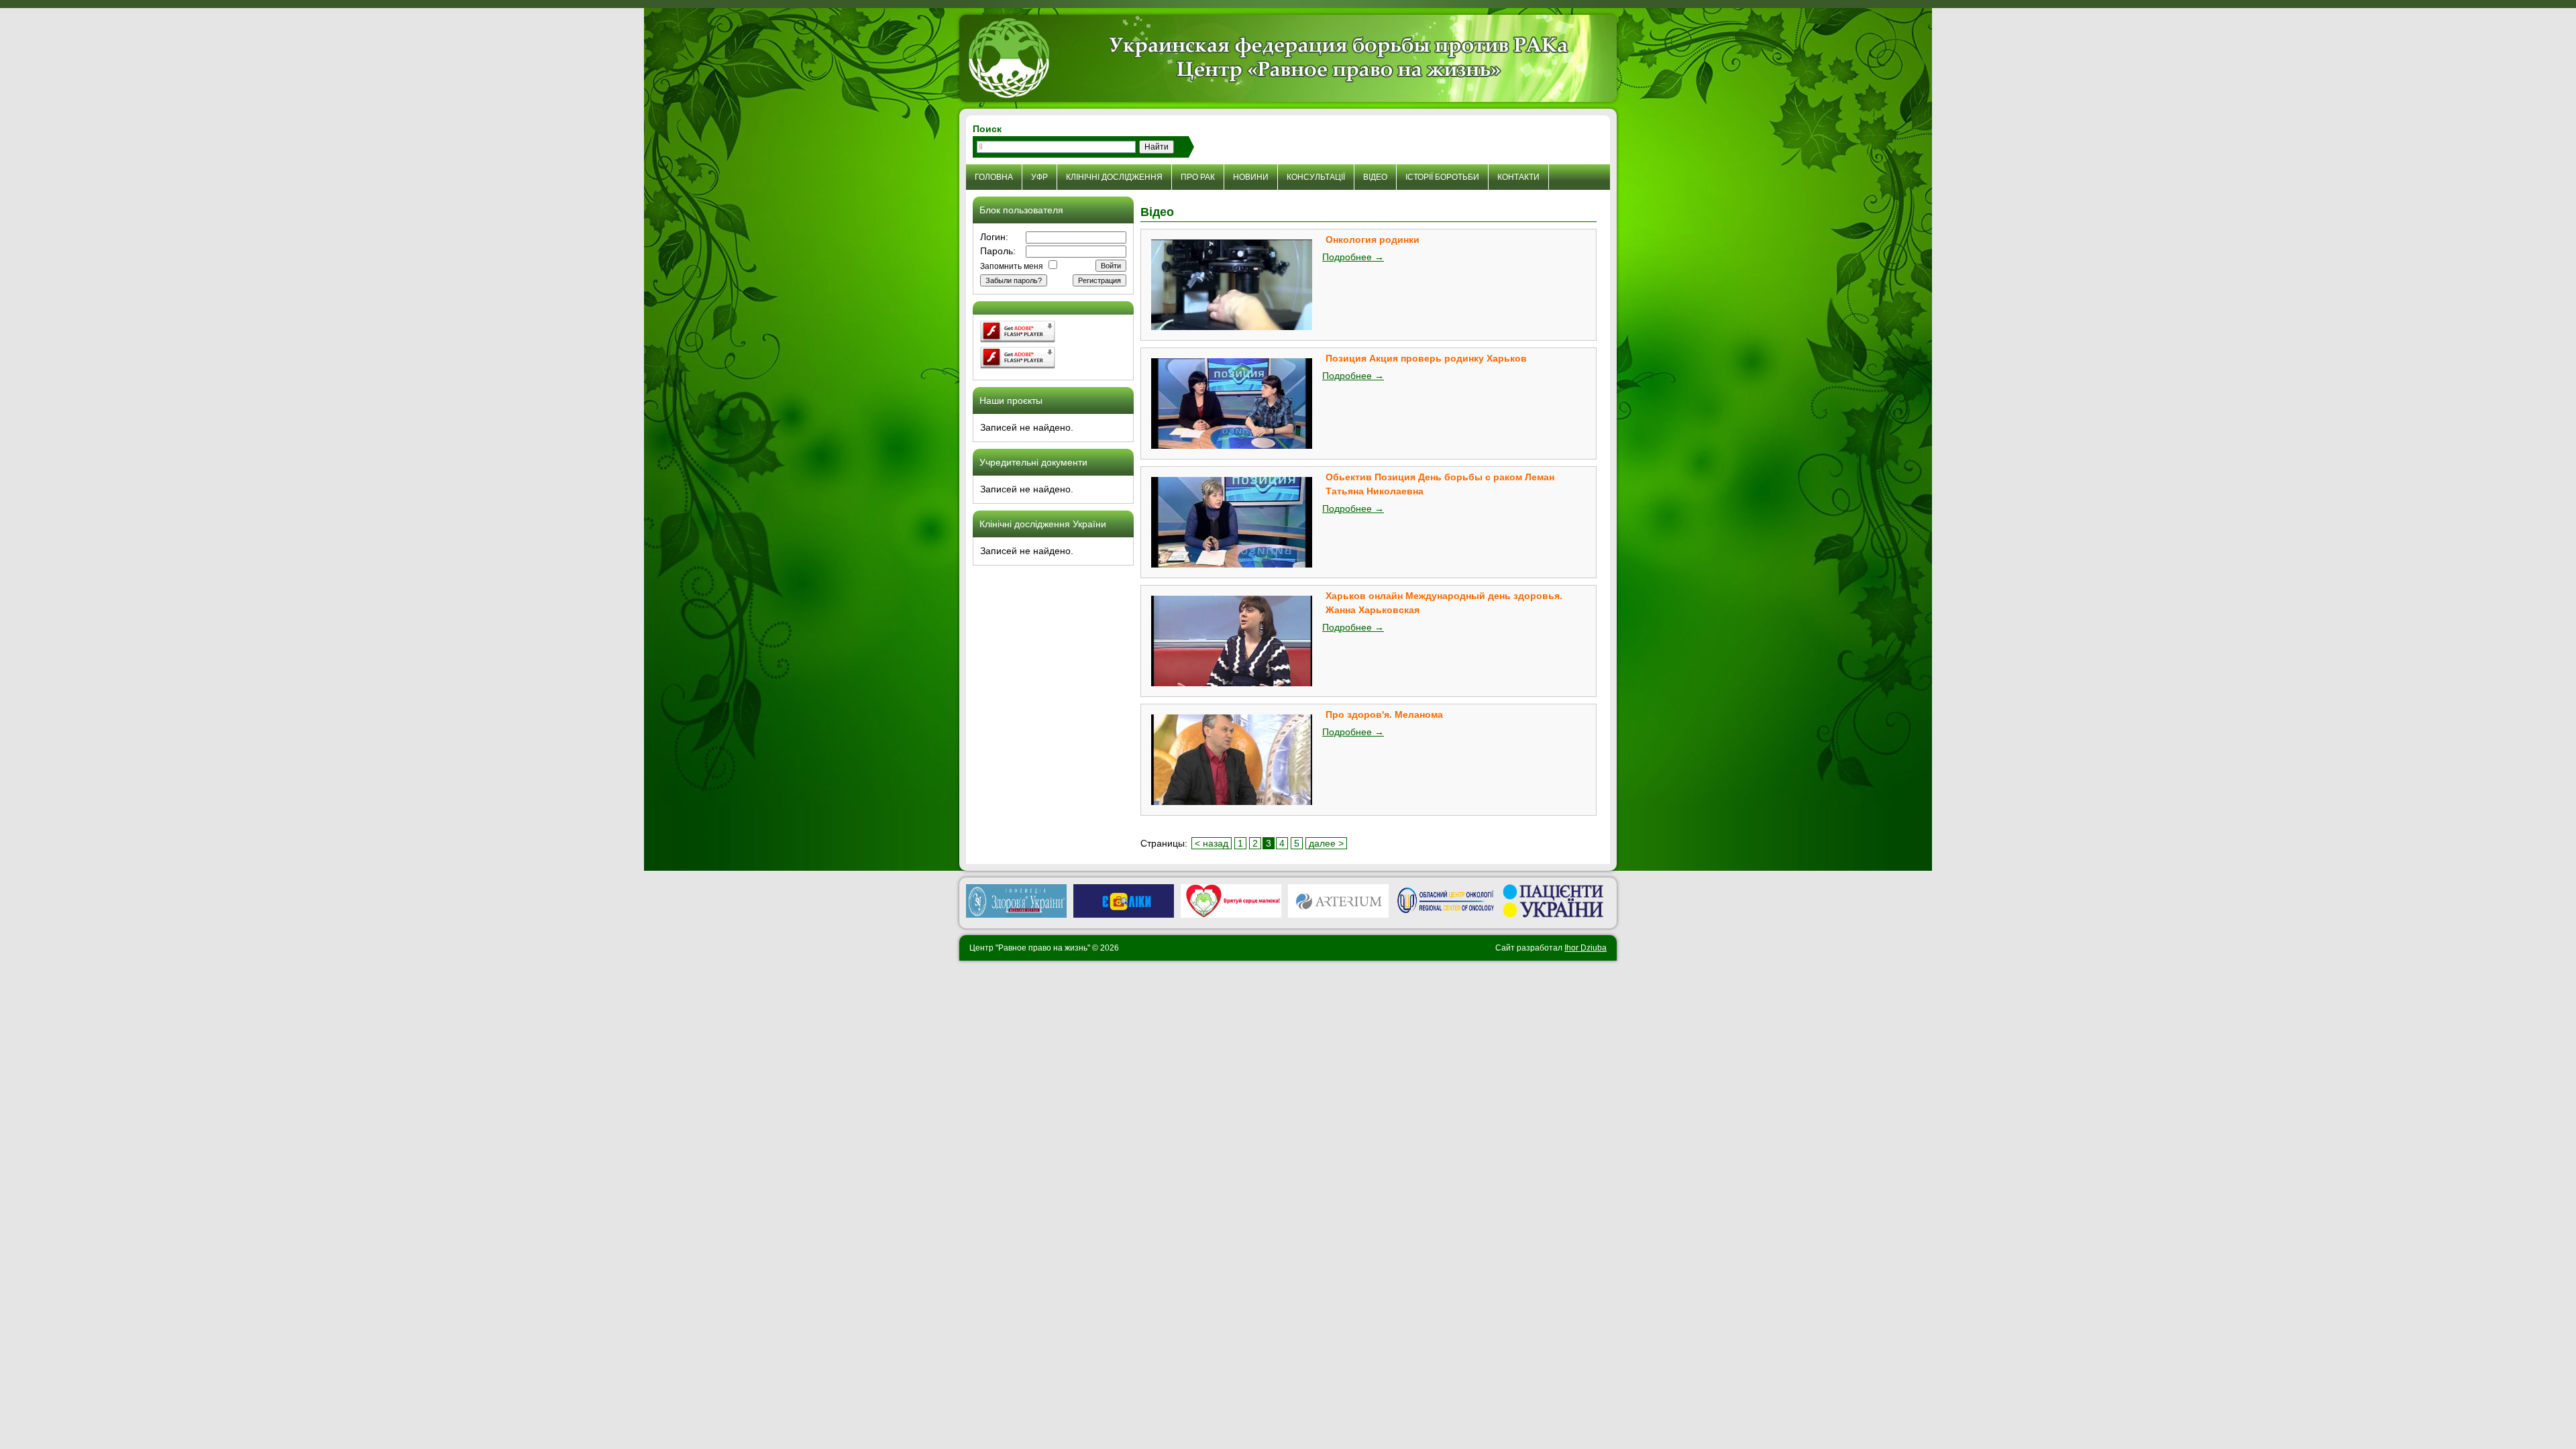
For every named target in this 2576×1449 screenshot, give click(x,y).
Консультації (1316, 177)
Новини (1251, 177)
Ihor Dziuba (1586, 948)
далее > (1326, 843)
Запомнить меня (1012, 266)
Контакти (1518, 177)
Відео (1375, 177)
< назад (1212, 843)
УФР (1039, 177)
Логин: (994, 237)
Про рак (1198, 177)
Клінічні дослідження (1114, 177)
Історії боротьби (1442, 177)
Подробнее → (1353, 257)
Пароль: (998, 251)
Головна (994, 177)
